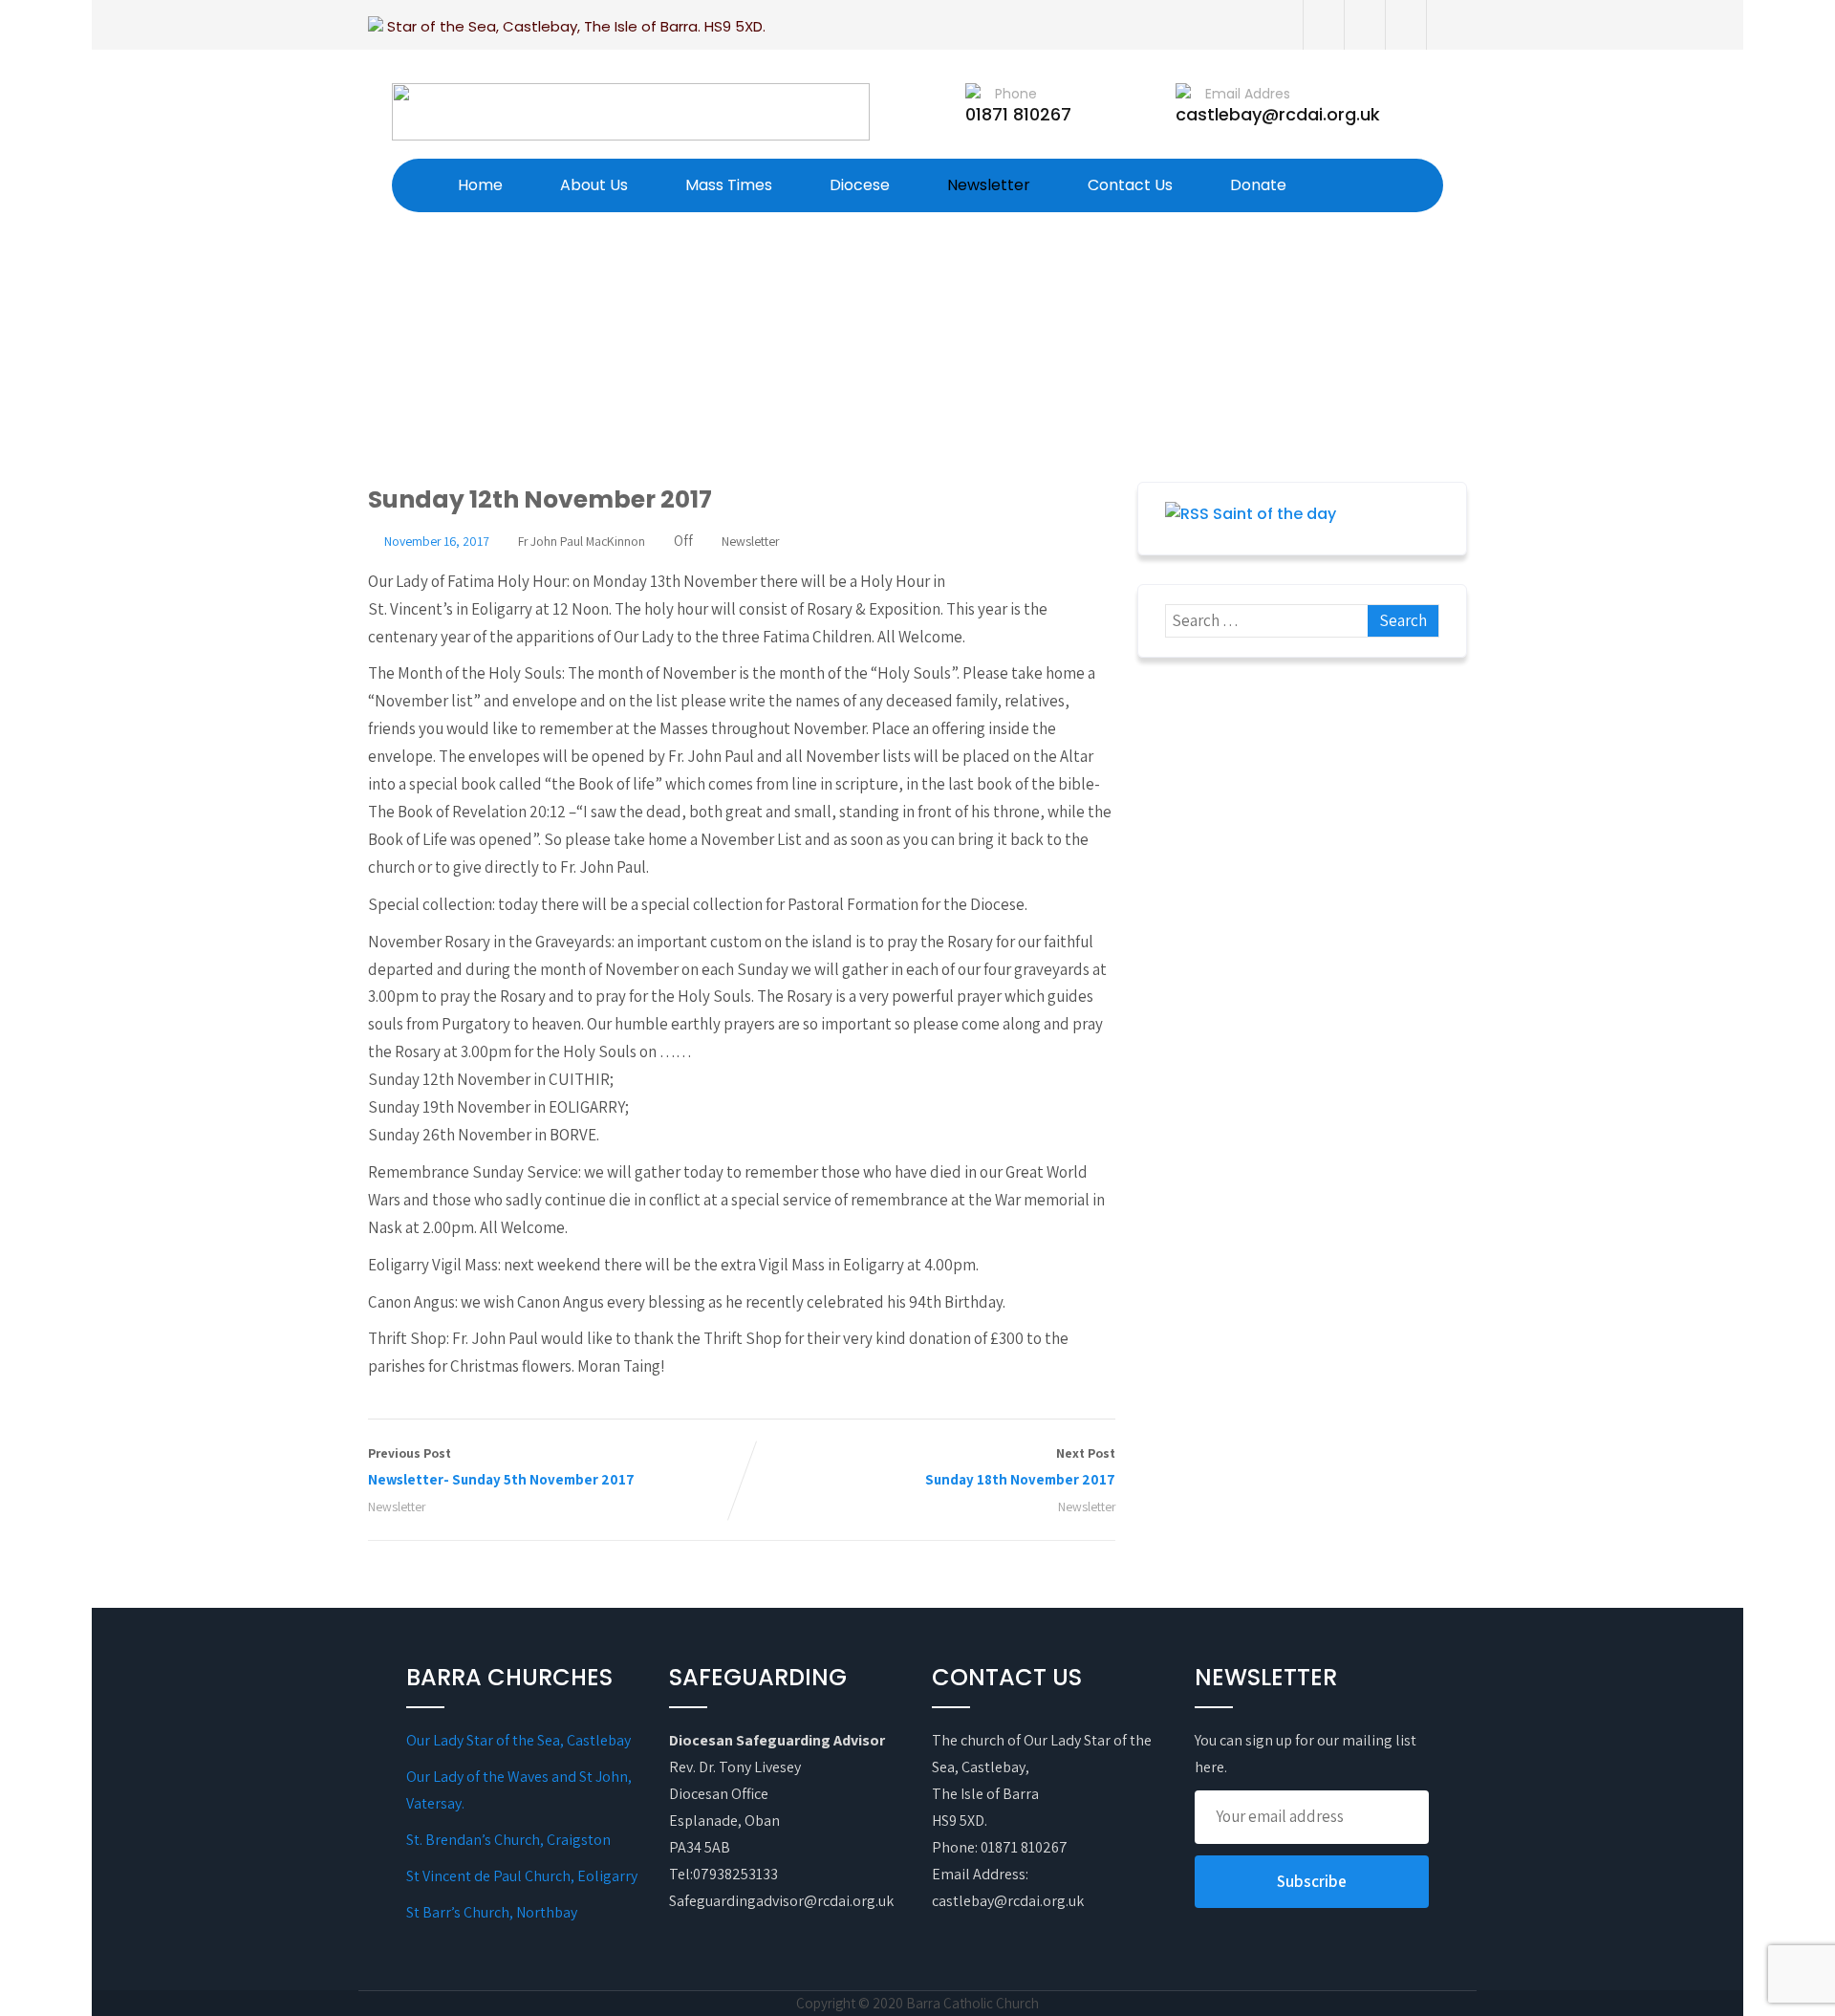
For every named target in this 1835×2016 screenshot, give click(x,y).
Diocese (860, 185)
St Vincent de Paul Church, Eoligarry (522, 1876)
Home (480, 185)
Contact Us (1130, 185)
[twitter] (1364, 25)
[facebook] (1323, 25)
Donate (1258, 185)
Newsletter (989, 185)
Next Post (1020, 1466)
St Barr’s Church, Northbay (492, 1912)
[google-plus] (1405, 25)
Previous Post (501, 1466)
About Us (594, 185)
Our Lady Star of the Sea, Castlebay (518, 1740)
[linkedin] (1446, 25)
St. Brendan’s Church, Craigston (508, 1840)
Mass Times (729, 185)
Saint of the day (1274, 514)
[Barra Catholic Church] (631, 112)
